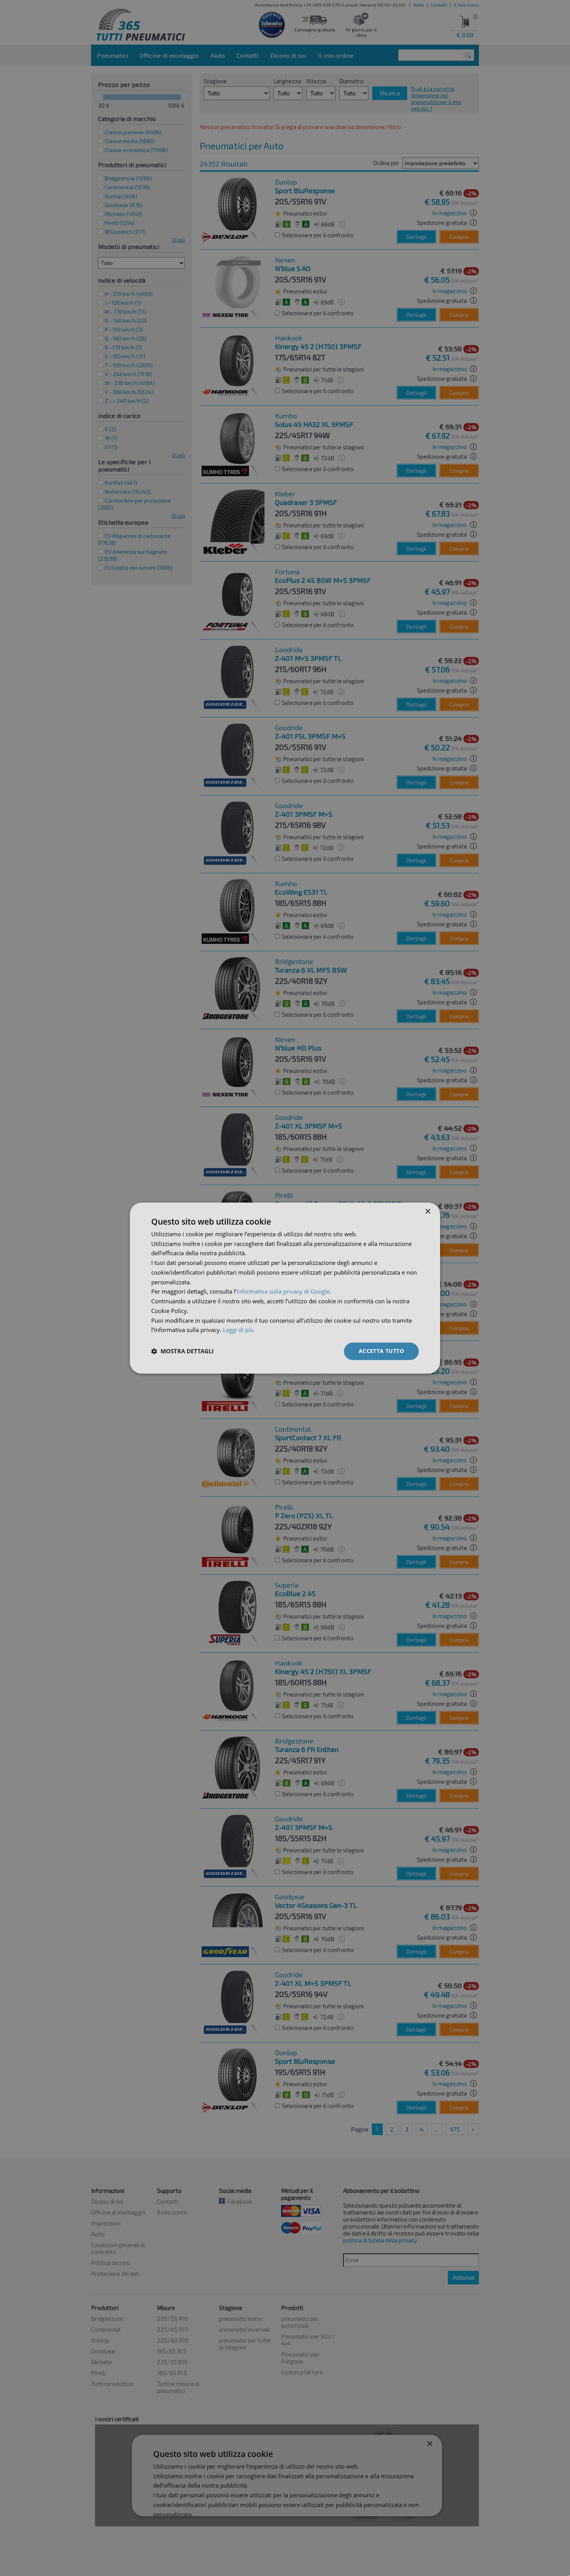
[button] (182, 1351)
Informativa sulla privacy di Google (283, 1292)
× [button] (427, 1212)
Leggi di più (238, 1330)
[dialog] (285, 1288)
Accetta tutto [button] (381, 1351)
